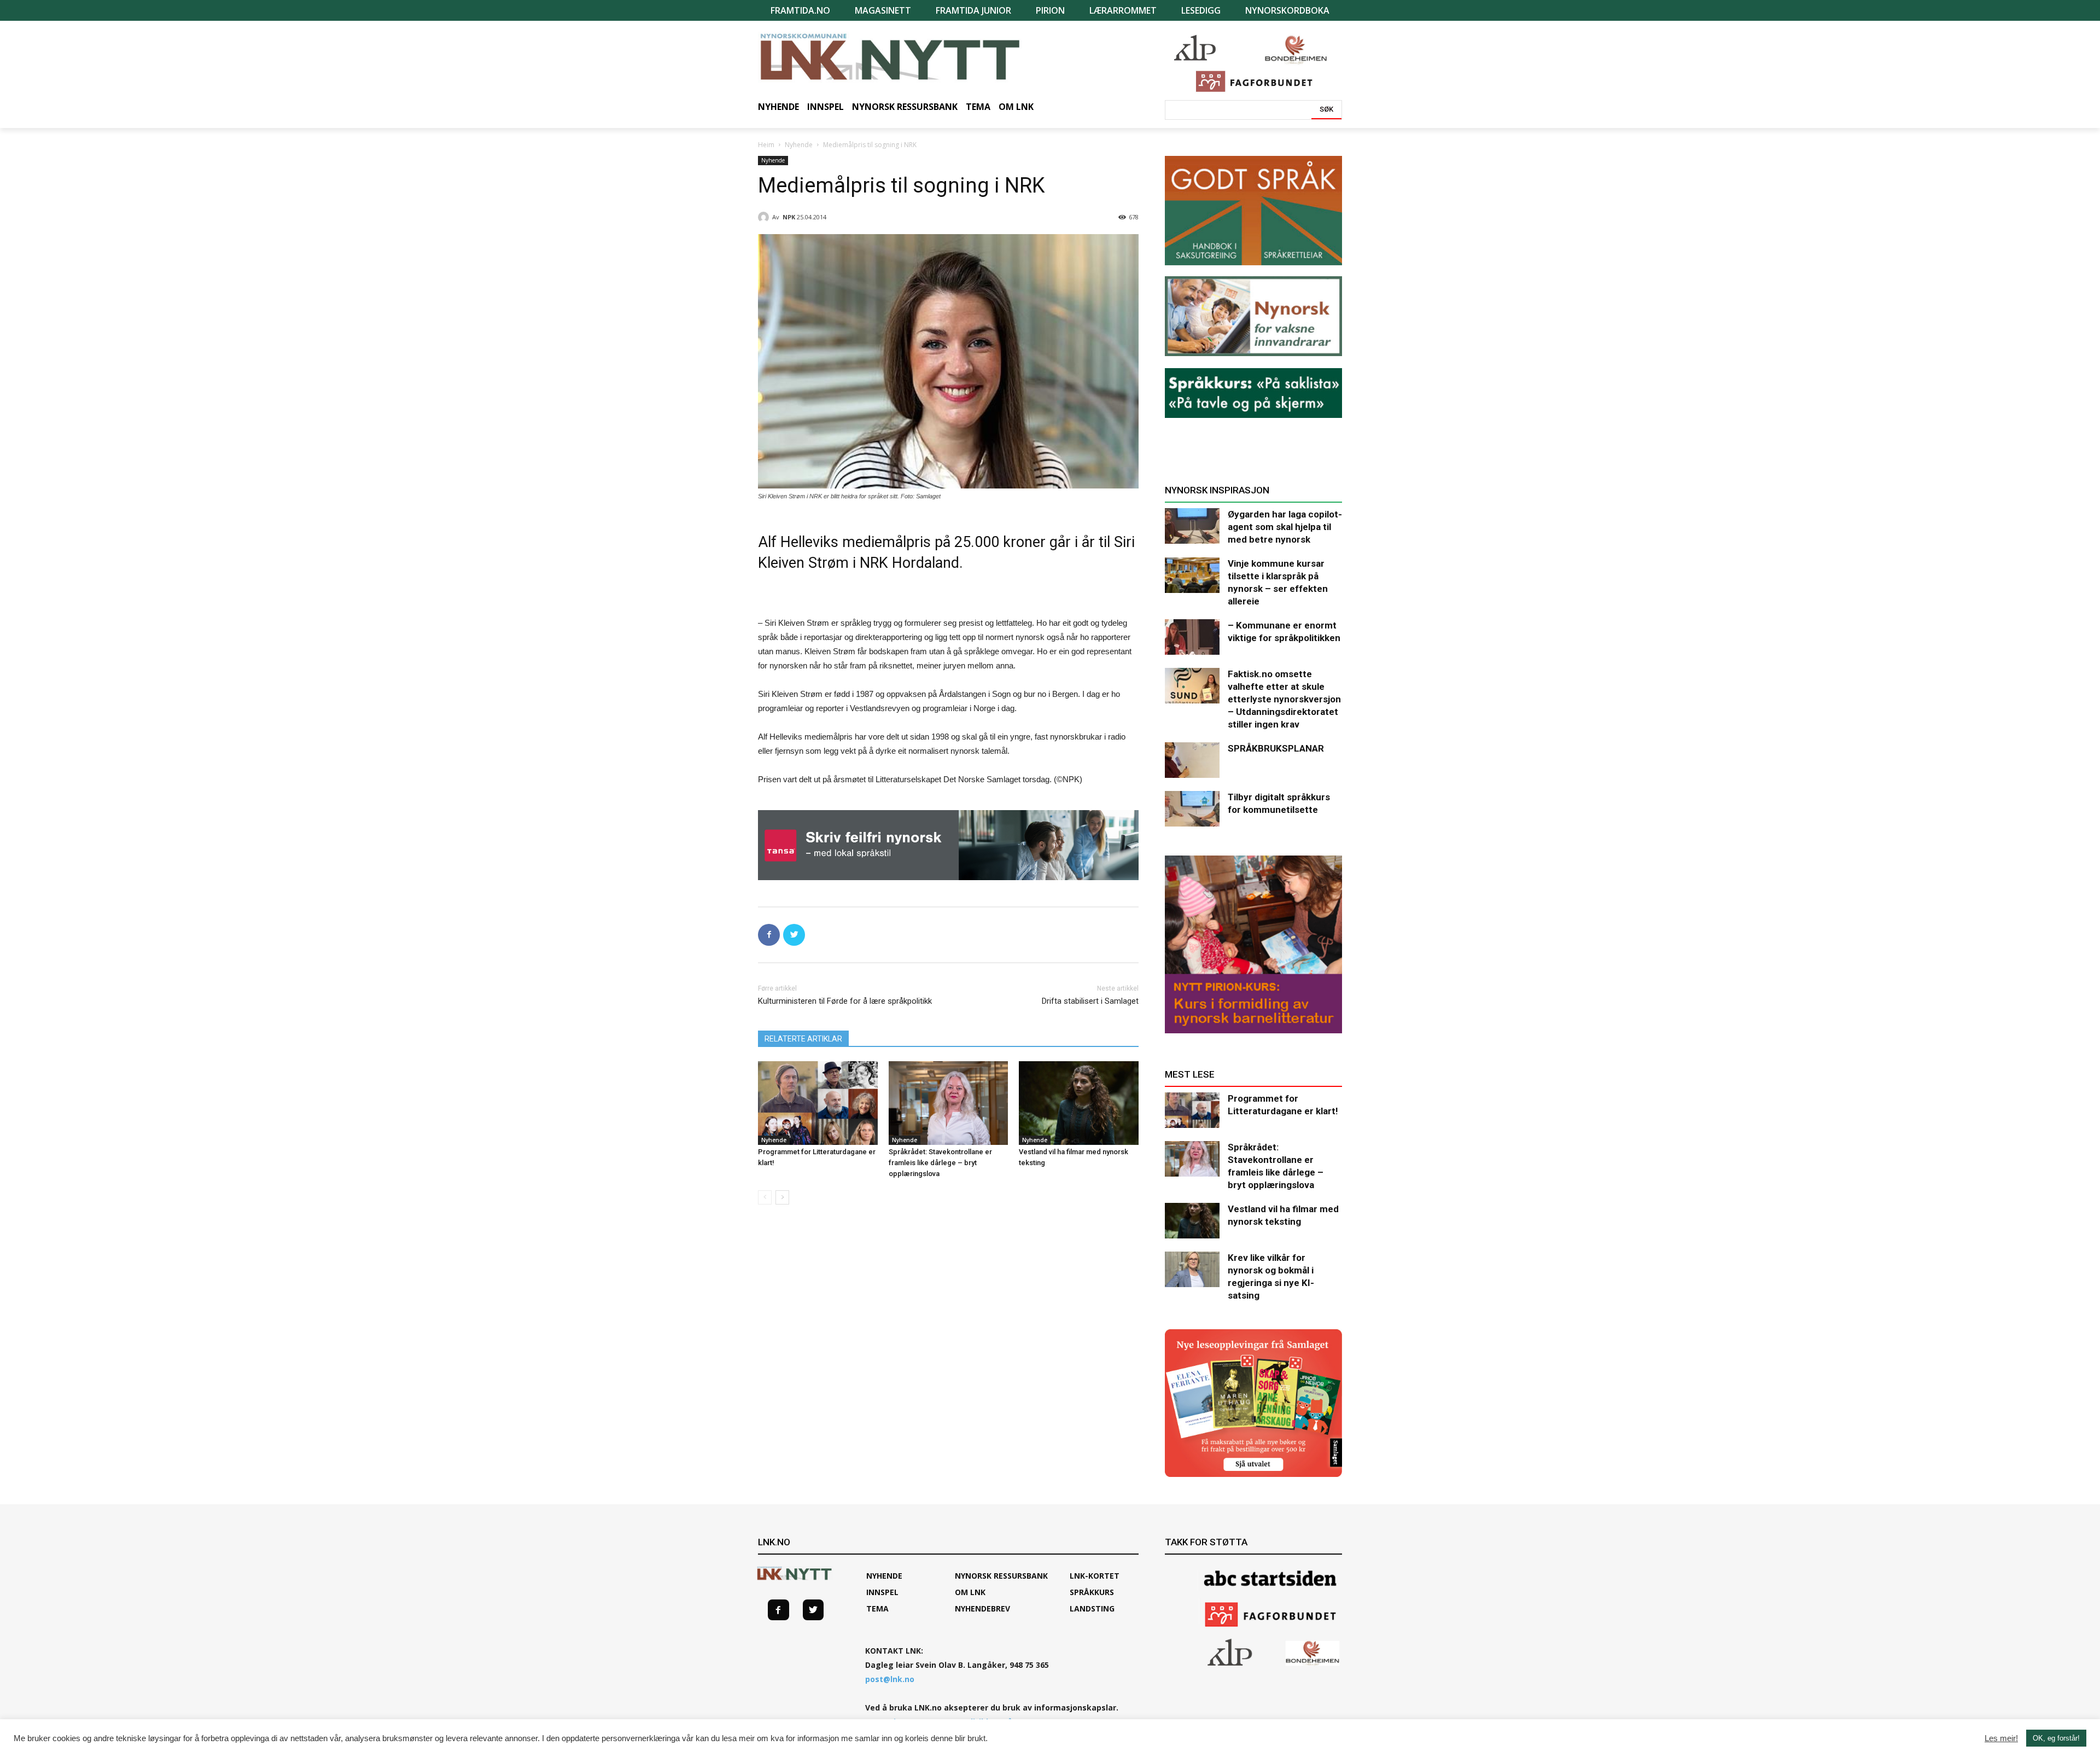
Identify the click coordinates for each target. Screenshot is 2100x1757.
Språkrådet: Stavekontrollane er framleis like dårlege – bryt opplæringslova (940, 1163)
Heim (766, 145)
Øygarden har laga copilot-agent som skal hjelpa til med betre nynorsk (1285, 527)
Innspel (882, 1592)
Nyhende (799, 145)
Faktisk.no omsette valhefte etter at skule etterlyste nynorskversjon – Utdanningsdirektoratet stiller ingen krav (1284, 699)
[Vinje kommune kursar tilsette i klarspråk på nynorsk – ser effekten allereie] (1192, 575)
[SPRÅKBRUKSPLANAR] (1192, 760)
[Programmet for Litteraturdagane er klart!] (818, 1103)
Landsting (1092, 1608)
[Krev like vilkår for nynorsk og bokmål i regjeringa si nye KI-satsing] (1192, 1269)
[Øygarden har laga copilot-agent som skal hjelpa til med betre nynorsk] (1192, 526)
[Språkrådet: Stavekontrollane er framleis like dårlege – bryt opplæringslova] (949, 1103)
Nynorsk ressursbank (1001, 1576)
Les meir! (2001, 1738)
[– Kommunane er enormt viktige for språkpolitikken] (1192, 637)
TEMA (877, 1608)
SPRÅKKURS (1092, 1592)
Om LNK (970, 1592)
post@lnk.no (890, 1679)
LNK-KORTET (1095, 1576)
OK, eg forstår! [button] (2056, 1738)
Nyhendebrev (982, 1608)
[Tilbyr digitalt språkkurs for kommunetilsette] (1192, 809)
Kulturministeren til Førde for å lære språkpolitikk (845, 1001)
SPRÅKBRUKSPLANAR (1276, 748)
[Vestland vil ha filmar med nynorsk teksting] (1079, 1103)
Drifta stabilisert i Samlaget (1090, 1001)
